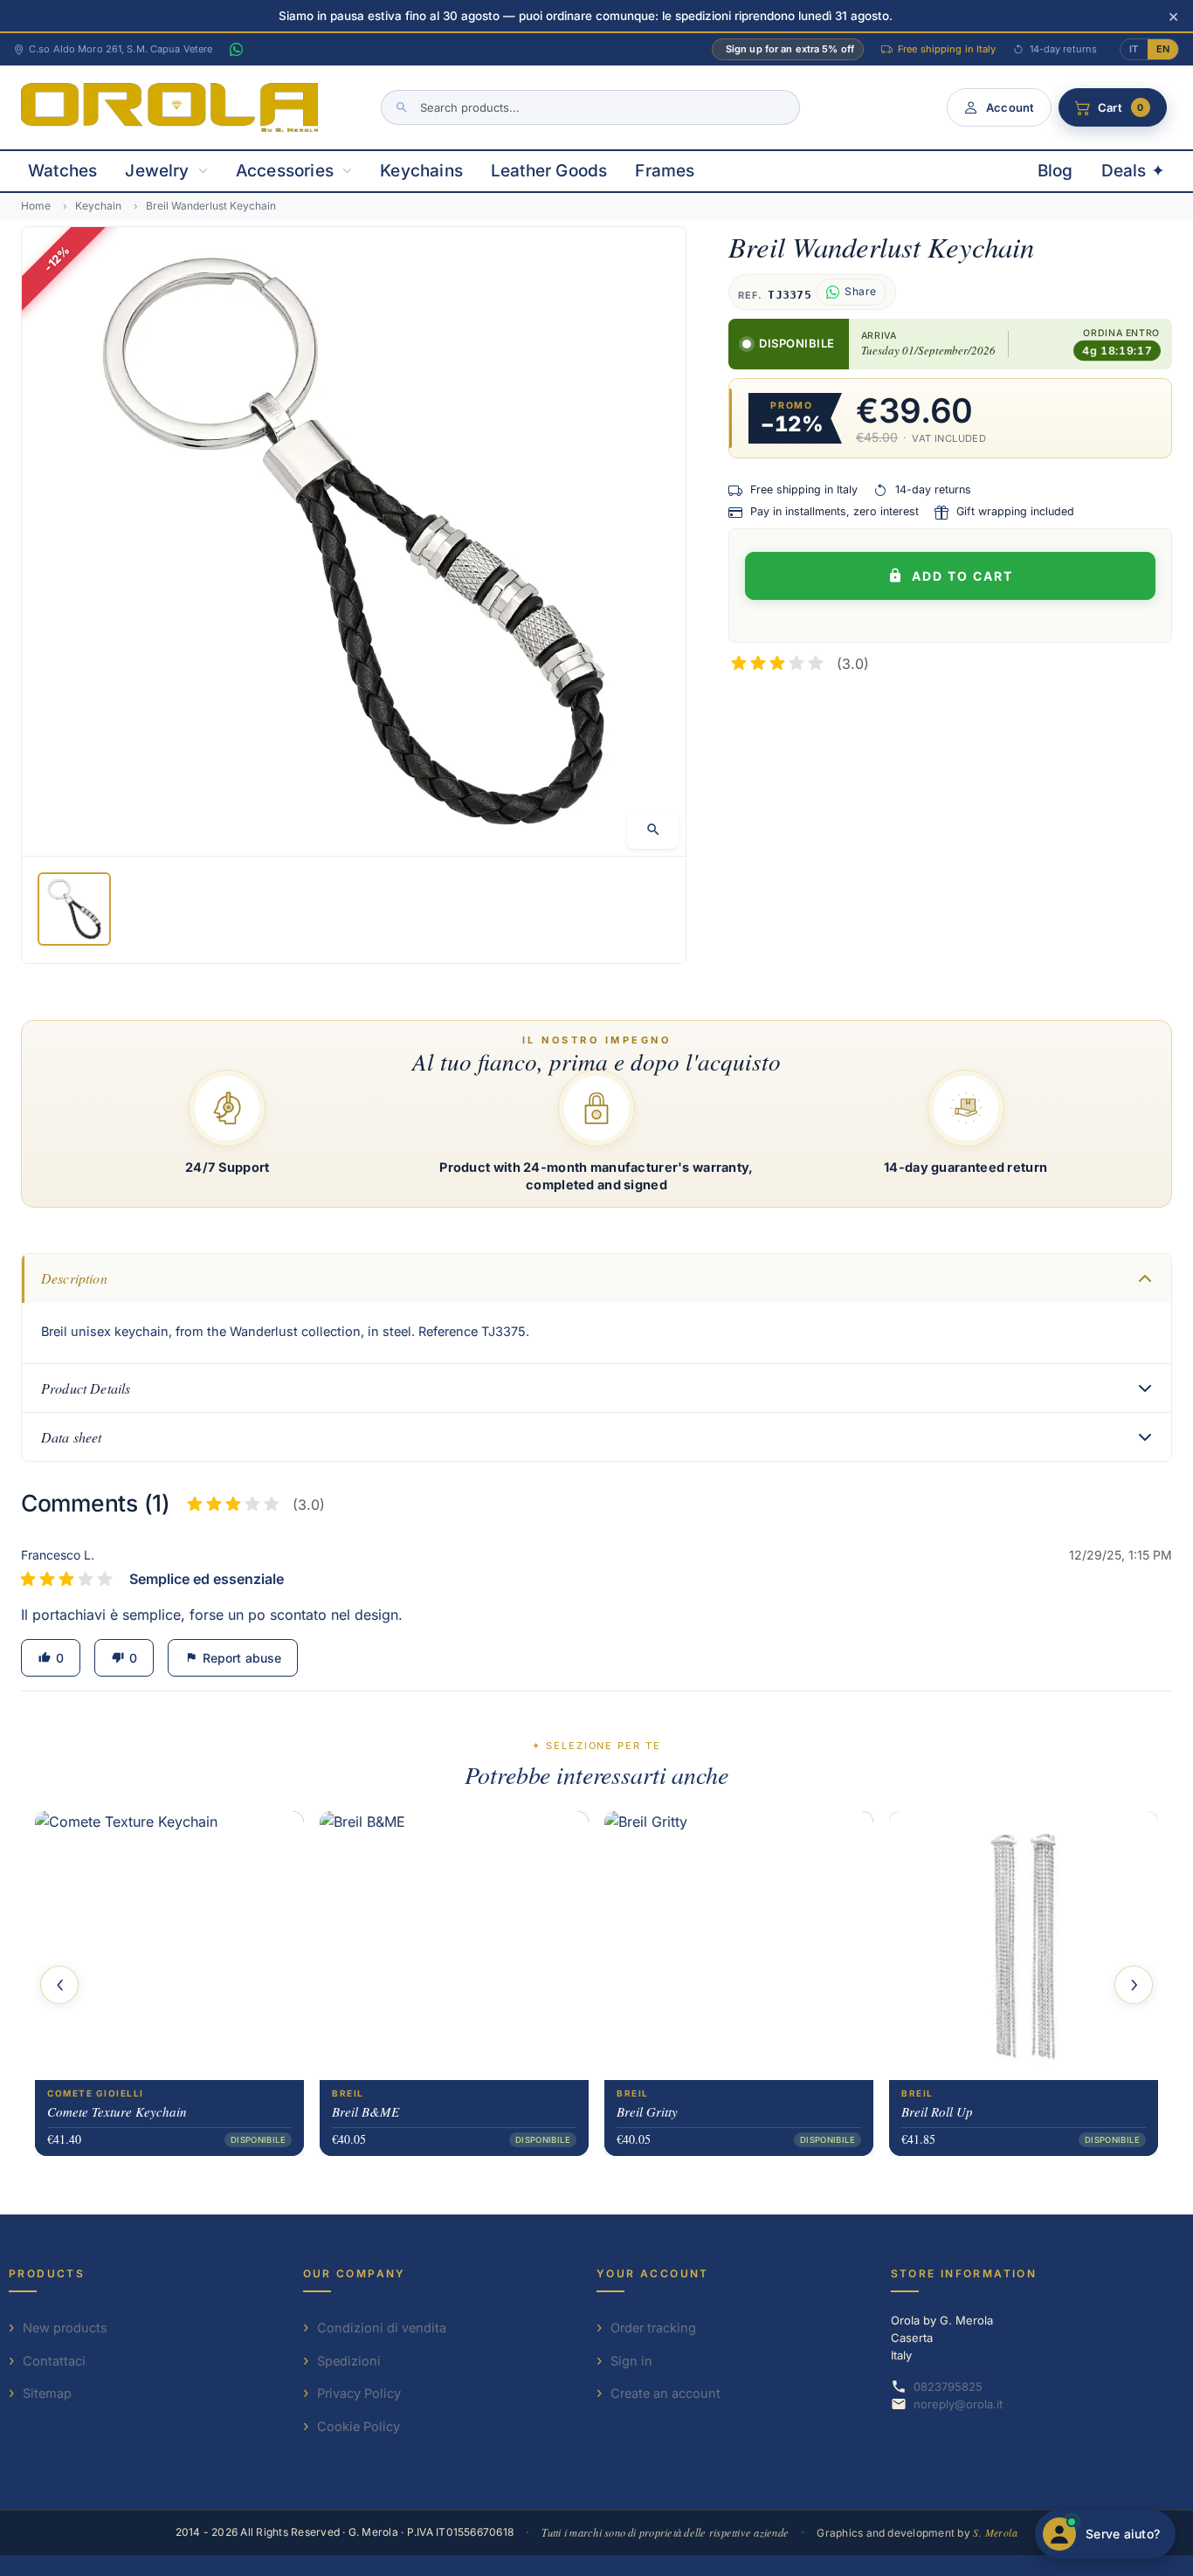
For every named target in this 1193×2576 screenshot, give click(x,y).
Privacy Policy (359, 2393)
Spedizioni (349, 2361)
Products (47, 2273)
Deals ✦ (1133, 171)
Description (74, 1278)
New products (65, 2328)
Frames (665, 171)
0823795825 (948, 2387)
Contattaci (54, 2361)
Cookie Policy (359, 2426)
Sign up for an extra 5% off (790, 49)
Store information (964, 2273)
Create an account (665, 2393)
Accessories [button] (285, 171)
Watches (62, 171)
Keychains (421, 171)
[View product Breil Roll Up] (1024, 1945)
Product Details (86, 1388)
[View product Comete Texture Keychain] (169, 1945)
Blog (1055, 171)
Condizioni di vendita (382, 2328)
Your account (653, 2273)
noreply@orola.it (958, 2404)
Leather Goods (549, 171)
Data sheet (72, 1437)
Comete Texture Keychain (117, 2111)
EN (1163, 49)
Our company (355, 2273)
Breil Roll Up (937, 2111)
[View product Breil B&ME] (454, 1945)
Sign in (631, 2361)
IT (1134, 49)
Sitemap (47, 2393)
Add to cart (962, 576)
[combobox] (590, 107)
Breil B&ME (365, 2111)
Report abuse (233, 1658)
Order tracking (653, 2328)
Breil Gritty (647, 2111)
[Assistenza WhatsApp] (236, 50)
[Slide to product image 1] (74, 909)
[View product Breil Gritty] (739, 1945)
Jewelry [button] (157, 171)
